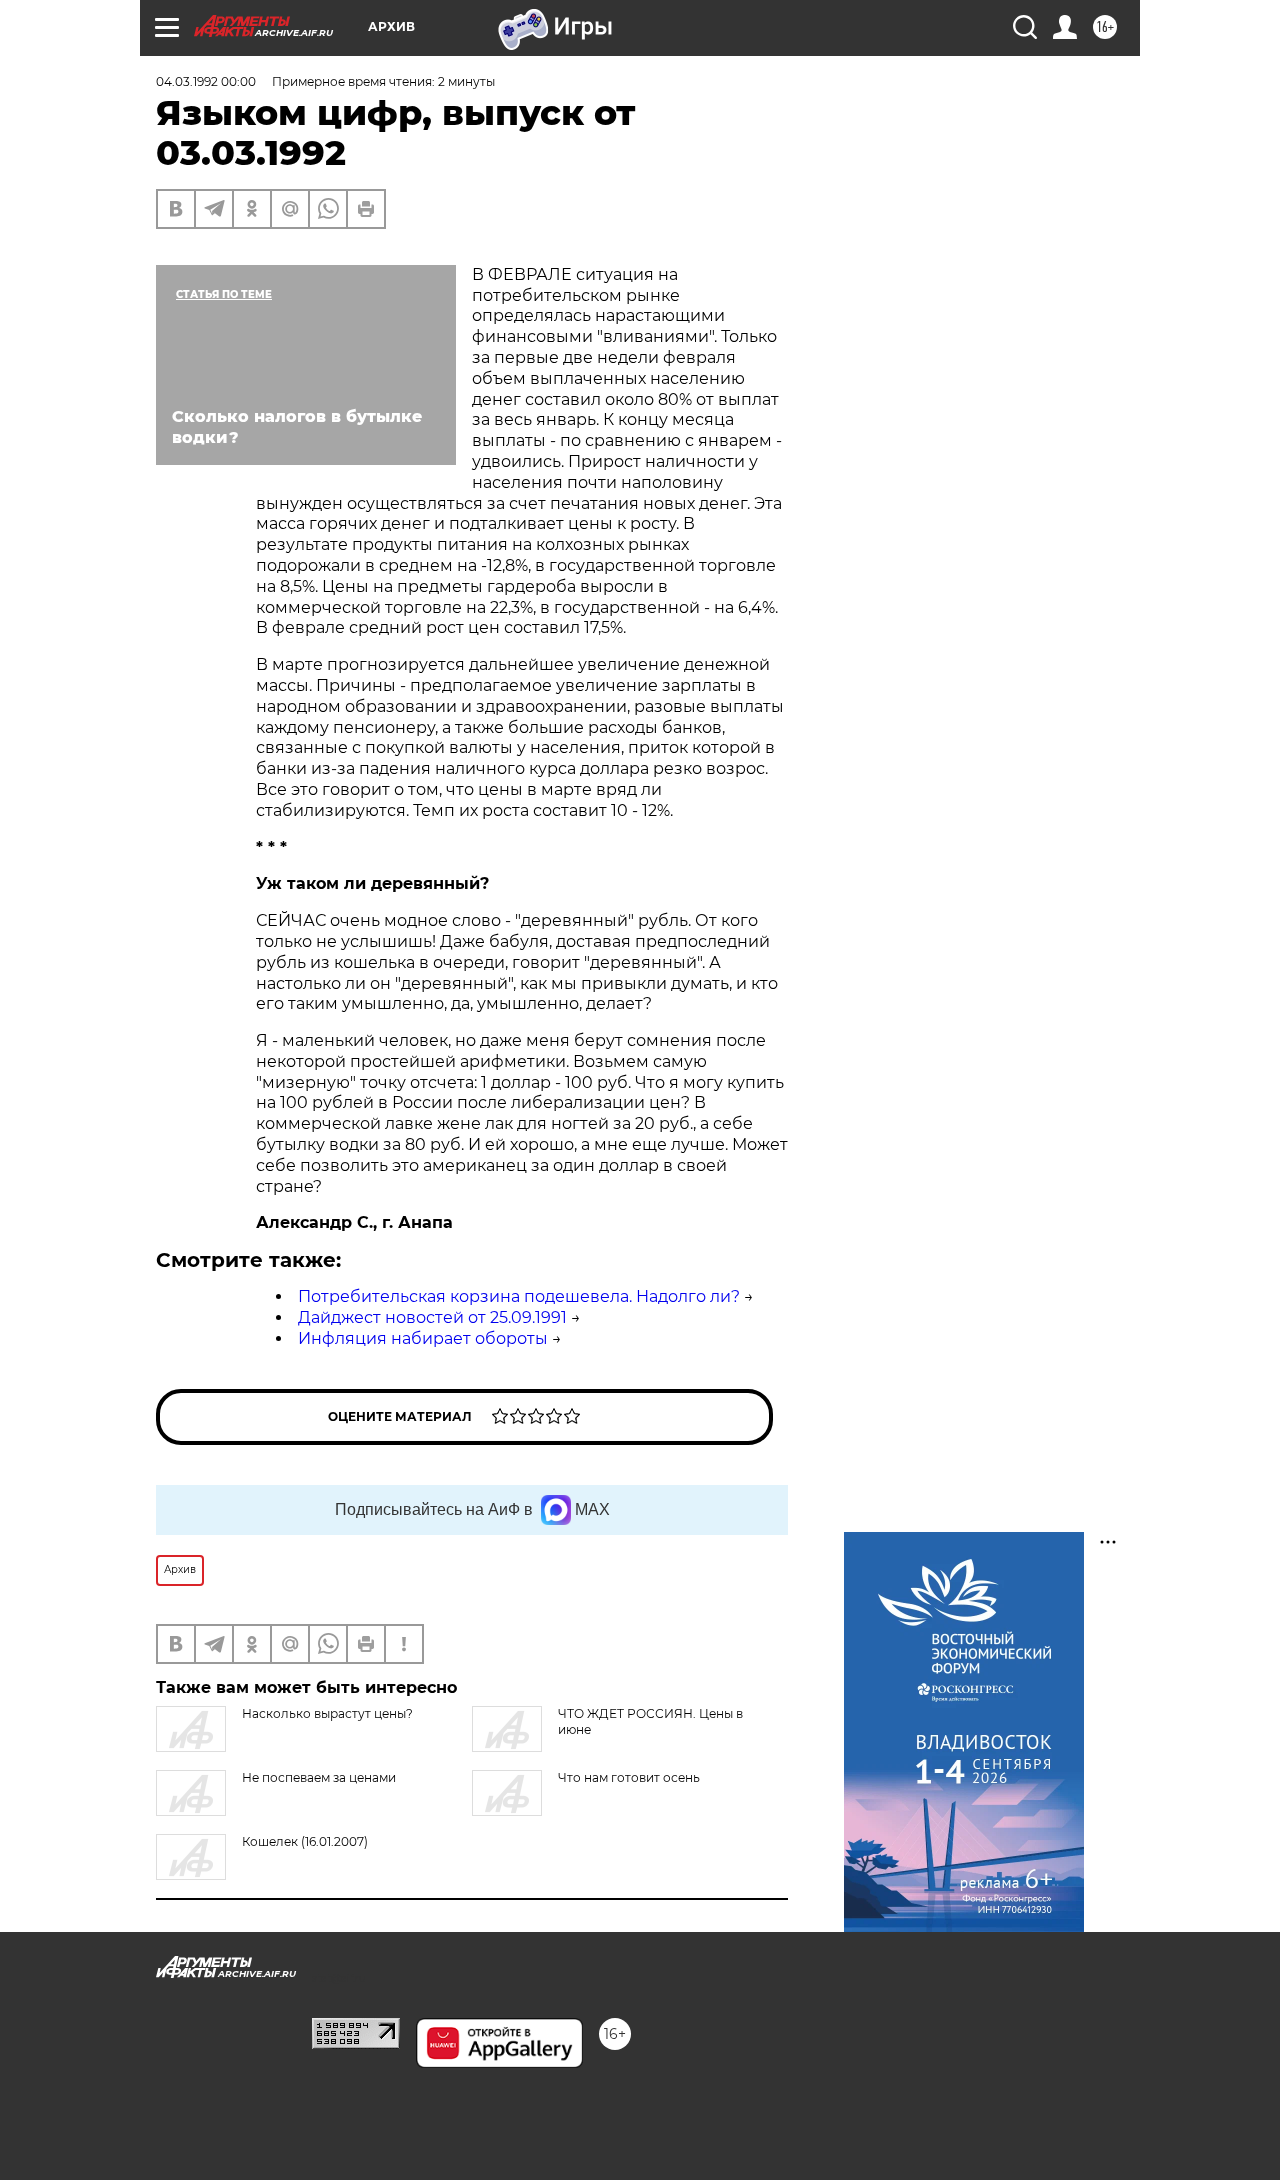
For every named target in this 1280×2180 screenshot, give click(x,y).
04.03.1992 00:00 (206, 81)
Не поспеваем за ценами (319, 1777)
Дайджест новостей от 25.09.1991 (432, 1317)
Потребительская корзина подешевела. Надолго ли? (519, 1296)
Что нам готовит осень (629, 1777)
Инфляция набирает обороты (423, 1338)
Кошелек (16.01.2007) (305, 1841)
